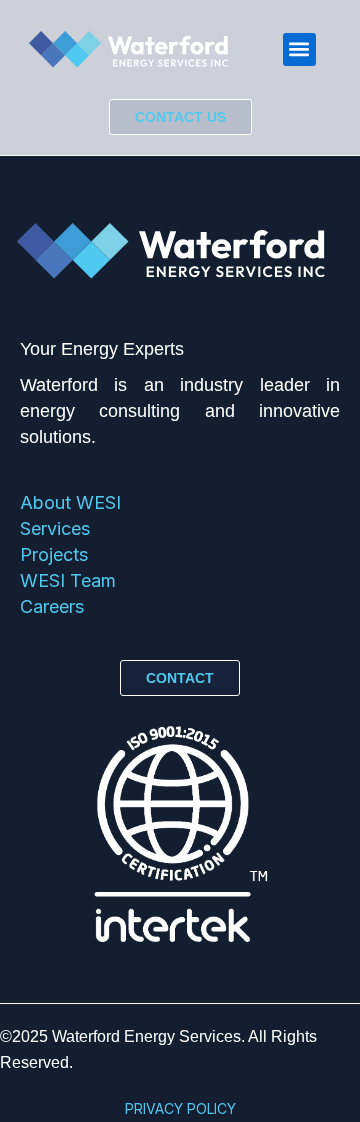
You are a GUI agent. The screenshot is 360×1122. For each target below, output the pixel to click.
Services (55, 528)
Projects (54, 554)
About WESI (70, 502)
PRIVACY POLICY (180, 1108)
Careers (52, 606)
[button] (299, 49)
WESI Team (68, 580)
